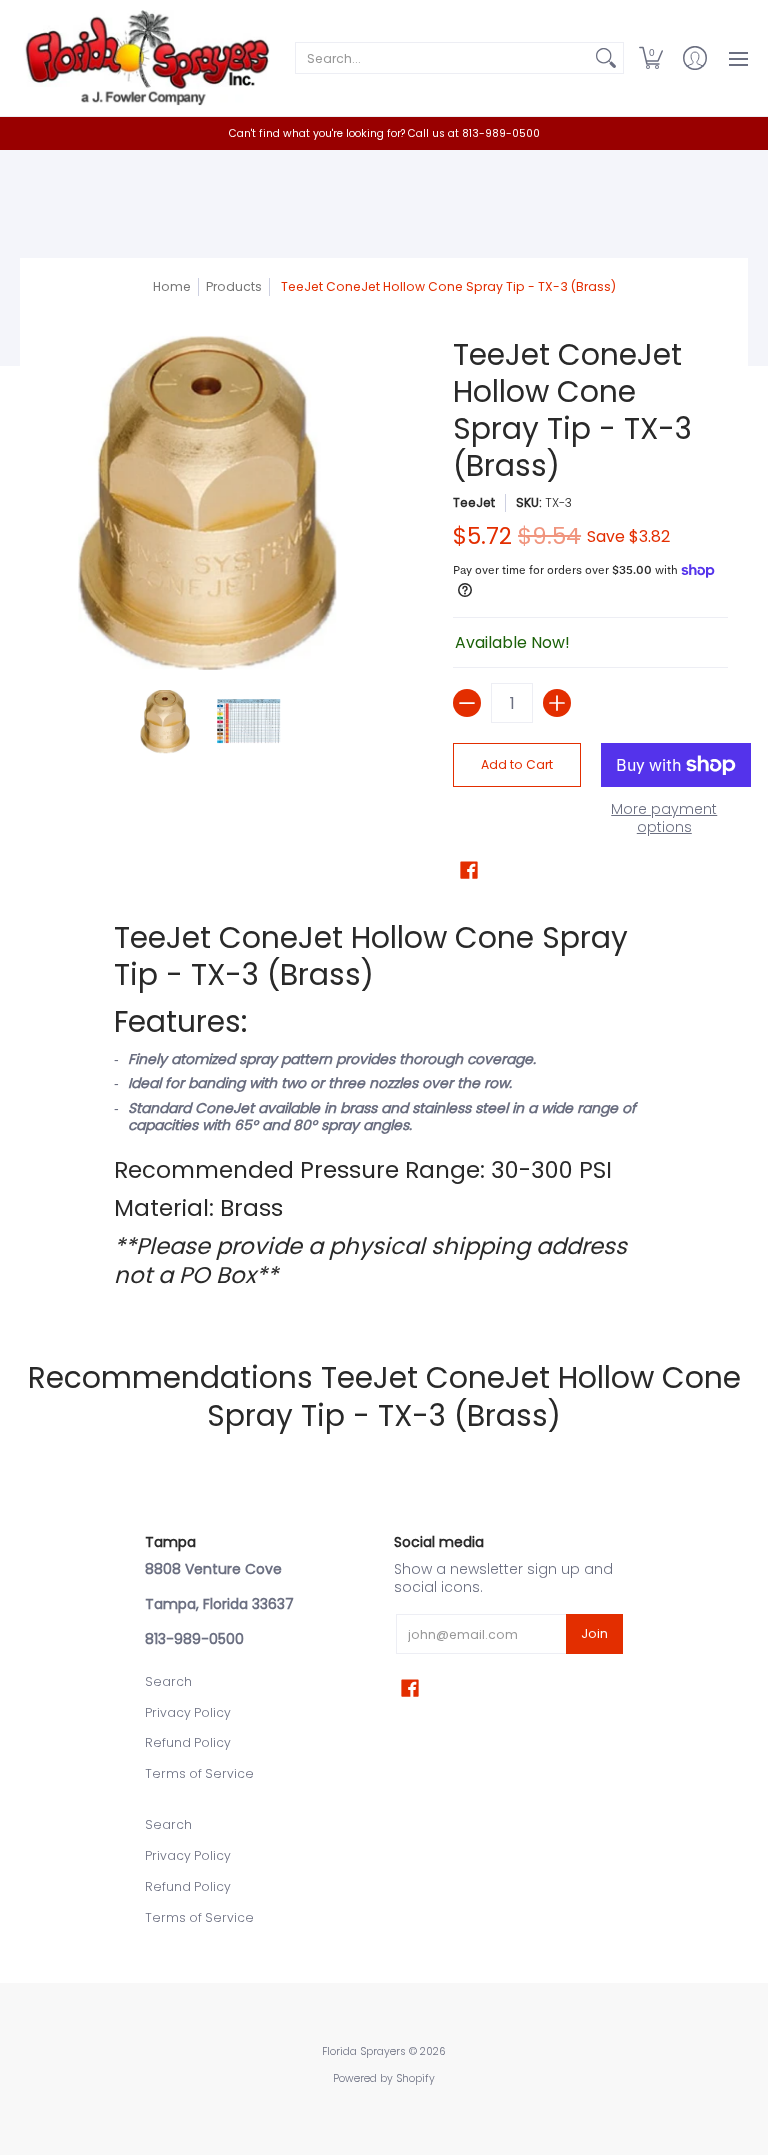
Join (594, 1633)
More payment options (664, 818)
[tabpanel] (384, 1104)
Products (234, 286)
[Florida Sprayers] (145, 58)
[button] (651, 58)
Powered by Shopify (384, 2078)
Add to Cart (517, 764)
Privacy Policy (188, 1712)
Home (172, 286)
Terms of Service (199, 1773)
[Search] (606, 58)
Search (168, 1681)
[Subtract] (467, 703)
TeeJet (474, 502)
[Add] (557, 703)
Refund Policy (188, 1742)
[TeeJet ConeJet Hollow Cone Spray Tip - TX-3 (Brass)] (166, 722)
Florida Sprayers (364, 2051)
